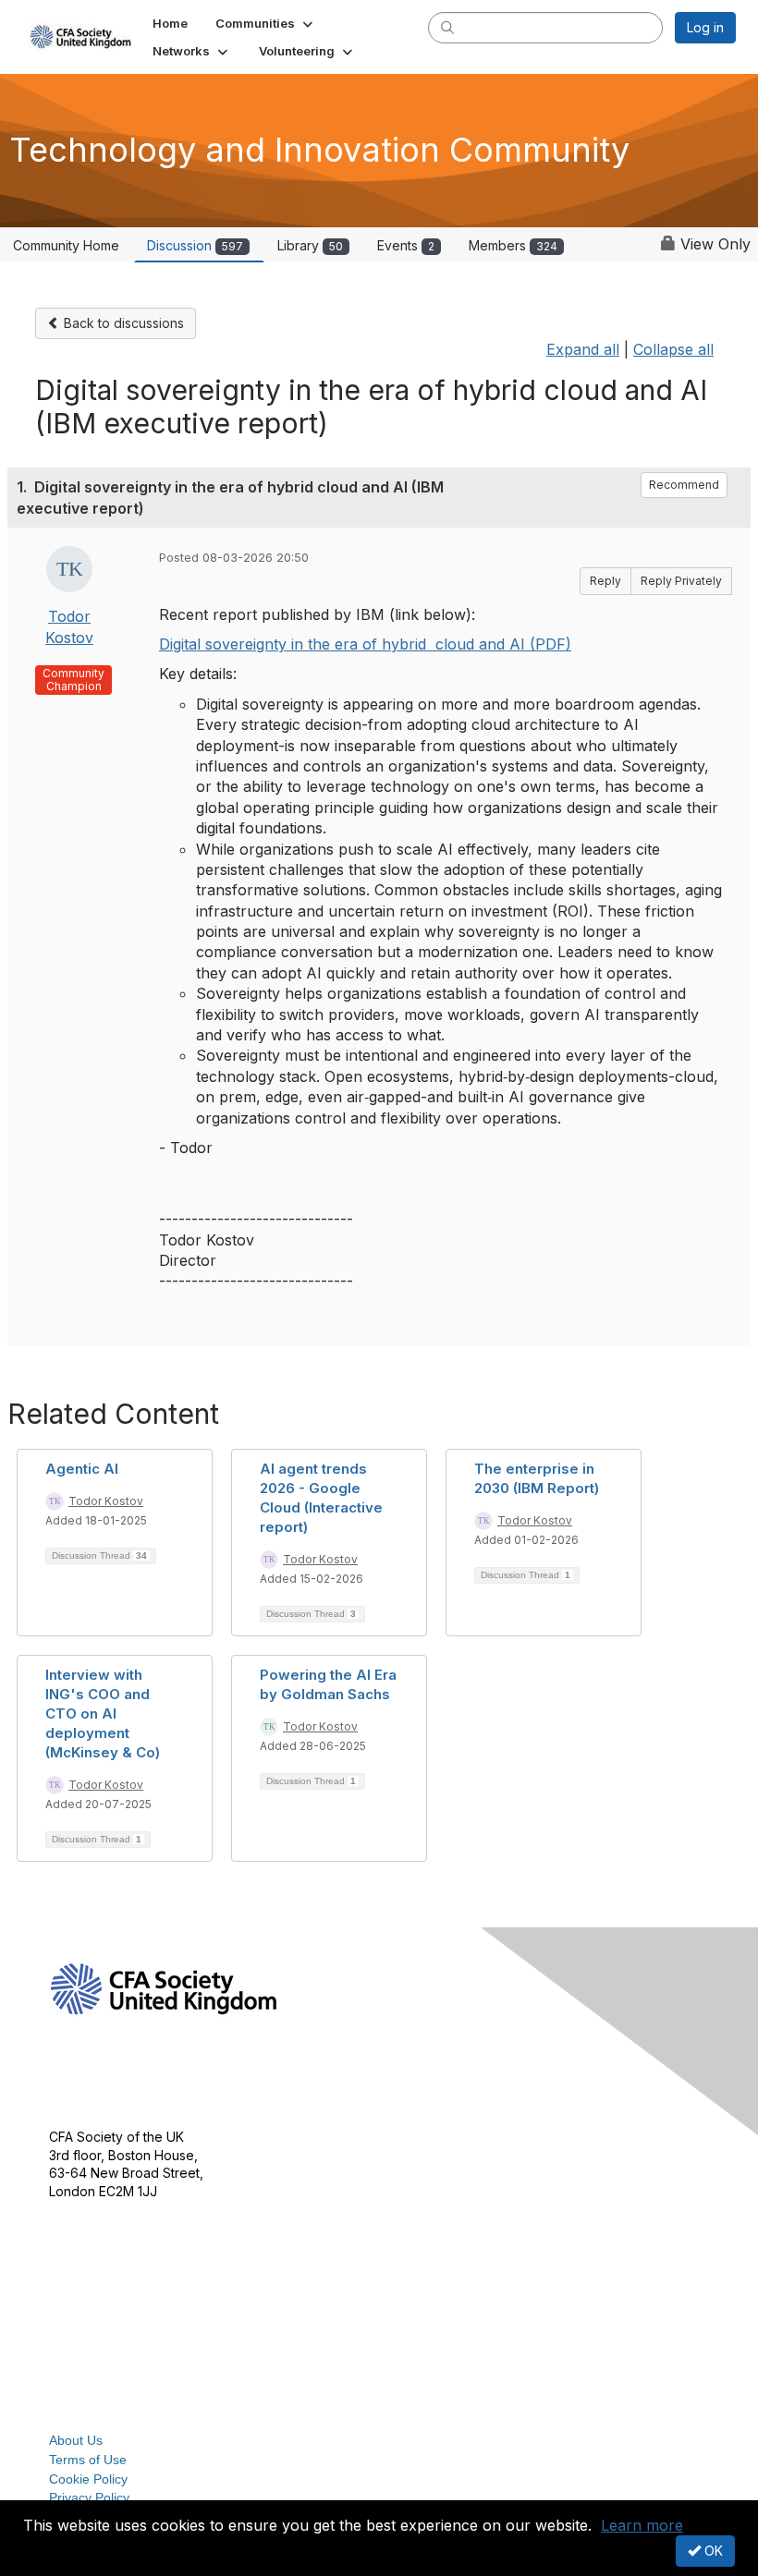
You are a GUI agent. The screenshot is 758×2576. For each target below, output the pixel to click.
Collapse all (673, 349)
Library (310, 245)
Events (406, 245)
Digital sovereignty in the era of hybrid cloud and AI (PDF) (365, 644)
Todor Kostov (106, 1501)
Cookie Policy (88, 2479)
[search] (447, 27)
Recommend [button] (684, 485)
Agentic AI (82, 1469)
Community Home (66, 245)
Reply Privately (681, 581)
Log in (705, 27)
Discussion (195, 245)
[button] (266, 23)
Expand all (583, 349)
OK (712, 2551)
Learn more (642, 2525)
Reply (605, 581)
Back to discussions (122, 323)
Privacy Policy (89, 2497)
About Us (76, 2440)
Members (513, 245)
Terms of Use (88, 2460)
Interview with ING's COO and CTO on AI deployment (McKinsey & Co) (103, 1713)
